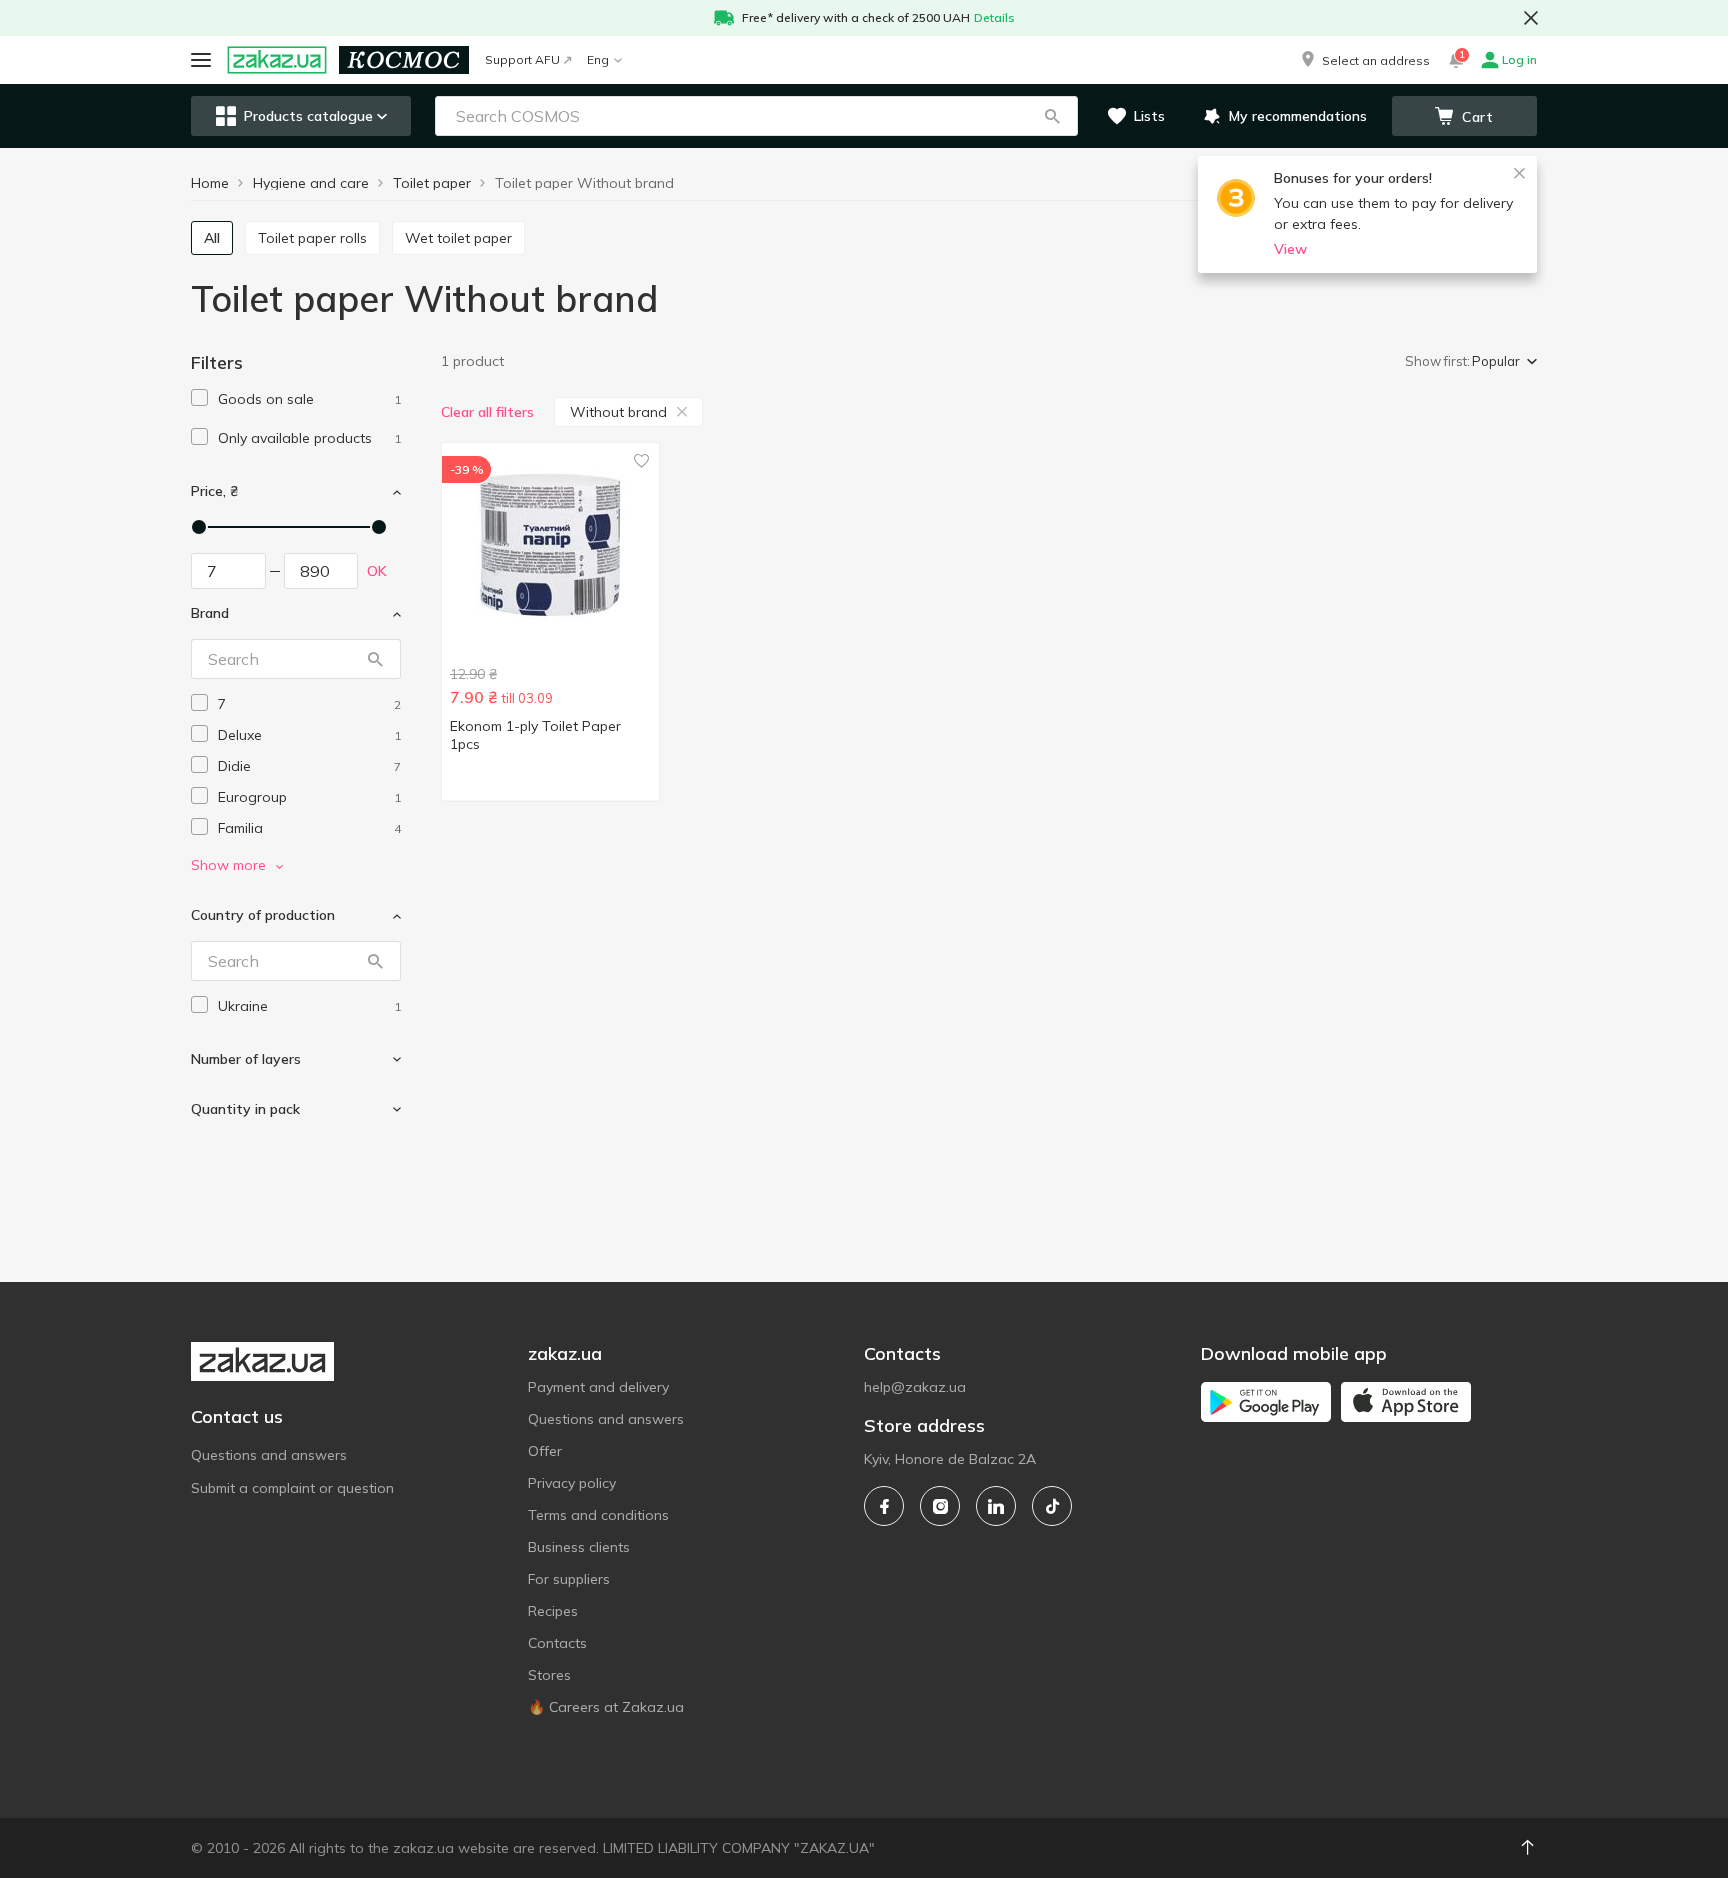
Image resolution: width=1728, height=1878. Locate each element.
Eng (598, 59)
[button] (1364, 60)
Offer (545, 1451)
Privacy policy (572, 1483)
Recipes (553, 1611)
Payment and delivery (598, 1387)
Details (994, 17)
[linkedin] (996, 1506)
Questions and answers (269, 1455)
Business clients (579, 1547)
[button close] (1531, 18)
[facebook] (884, 1506)
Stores (549, 1675)
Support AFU (522, 59)
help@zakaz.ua (915, 1387)
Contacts (557, 1643)
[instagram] (940, 1506)
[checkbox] (199, 397)
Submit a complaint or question (292, 1488)
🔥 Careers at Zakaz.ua (606, 1707)
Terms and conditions (598, 1515)
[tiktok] (1052, 1506)
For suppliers (569, 1579)
